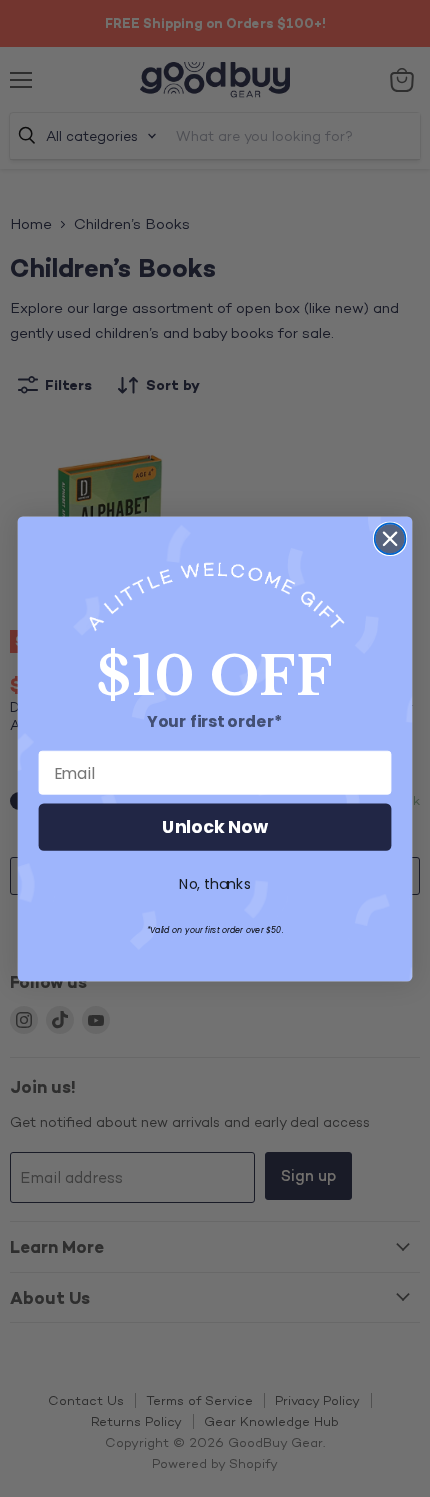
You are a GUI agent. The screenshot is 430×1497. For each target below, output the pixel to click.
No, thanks (215, 884)
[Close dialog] (390, 538)
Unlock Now (214, 827)
